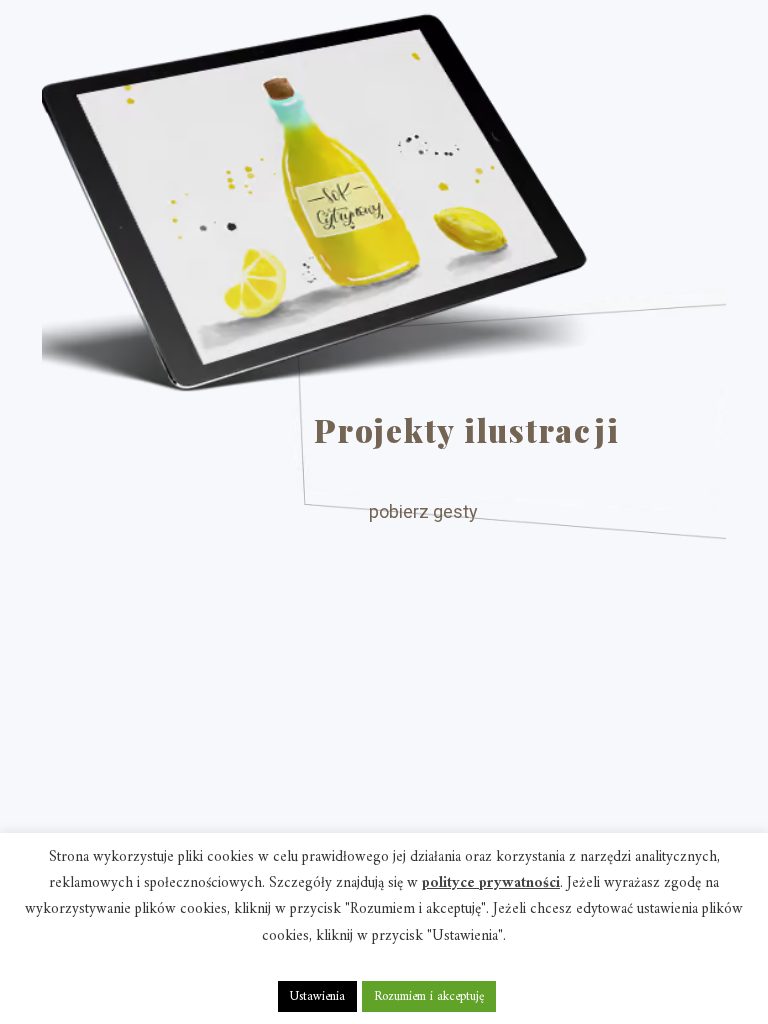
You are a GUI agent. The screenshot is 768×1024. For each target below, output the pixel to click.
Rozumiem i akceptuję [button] (429, 996)
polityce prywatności (491, 884)
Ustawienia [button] (317, 996)
